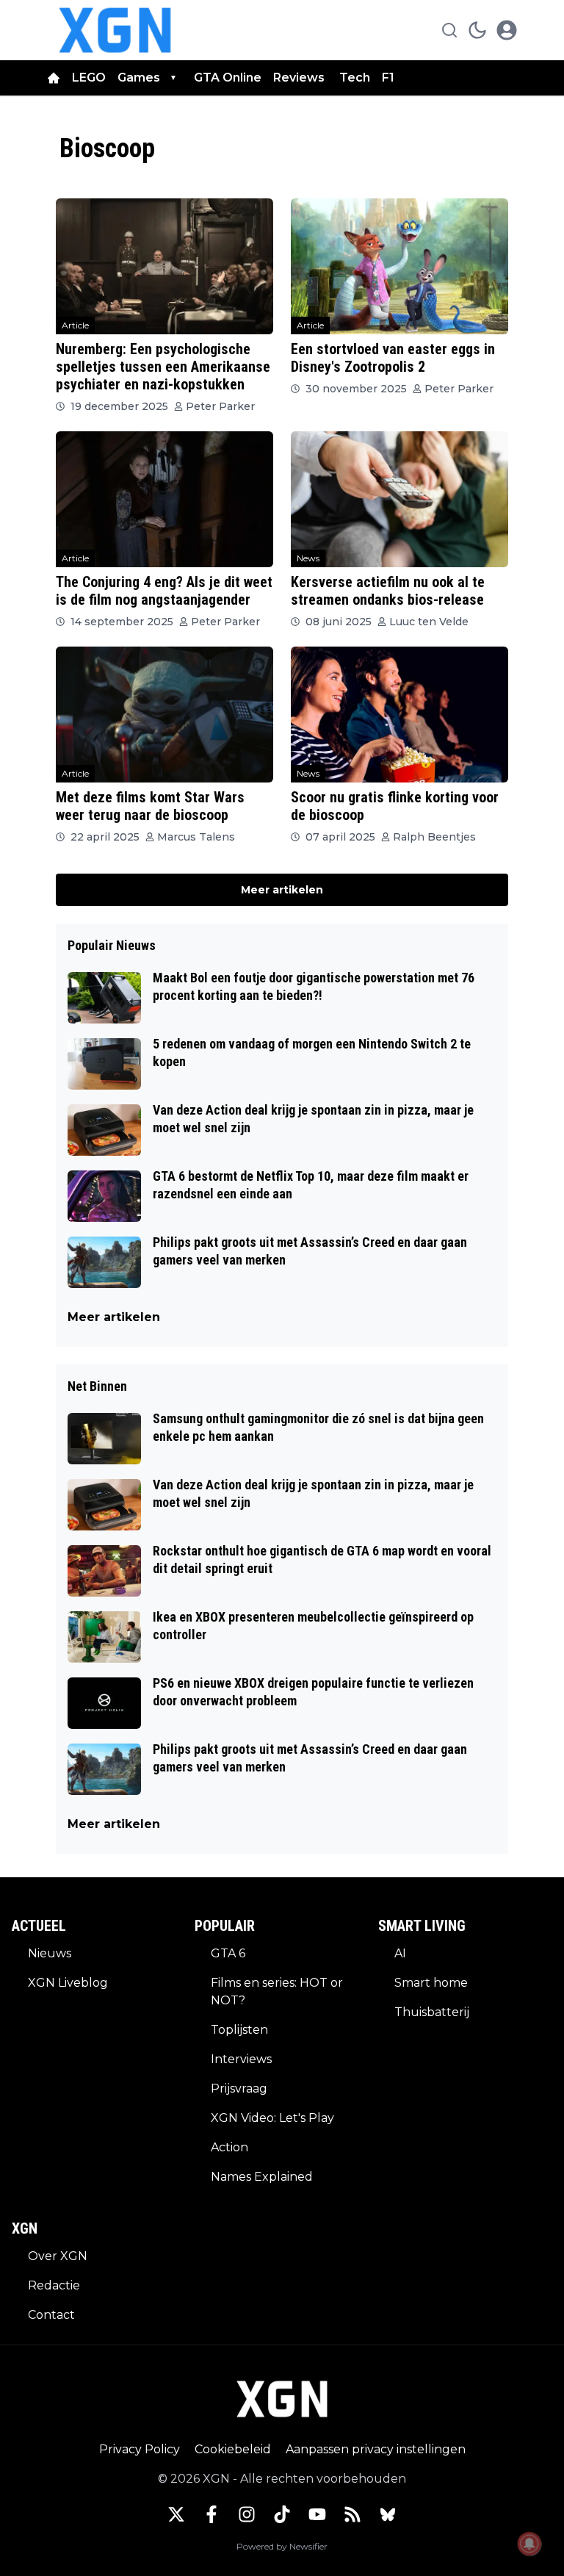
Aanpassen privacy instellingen (376, 2449)
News (308, 558)
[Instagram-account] (247, 2514)
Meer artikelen (282, 890)
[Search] (449, 30)
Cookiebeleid (233, 2449)
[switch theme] (477, 30)
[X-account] (176, 2514)
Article (75, 325)
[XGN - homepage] (115, 30)
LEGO (89, 78)
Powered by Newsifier (282, 2546)
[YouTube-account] (317, 2514)
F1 (388, 78)
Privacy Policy (140, 2449)
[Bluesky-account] (388, 2514)
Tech (355, 78)
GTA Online (228, 78)
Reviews (300, 78)
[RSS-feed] (352, 2514)
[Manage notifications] (529, 2544)
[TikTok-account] (282, 2514)
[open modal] (507, 30)
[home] (54, 78)
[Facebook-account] (211, 2514)
